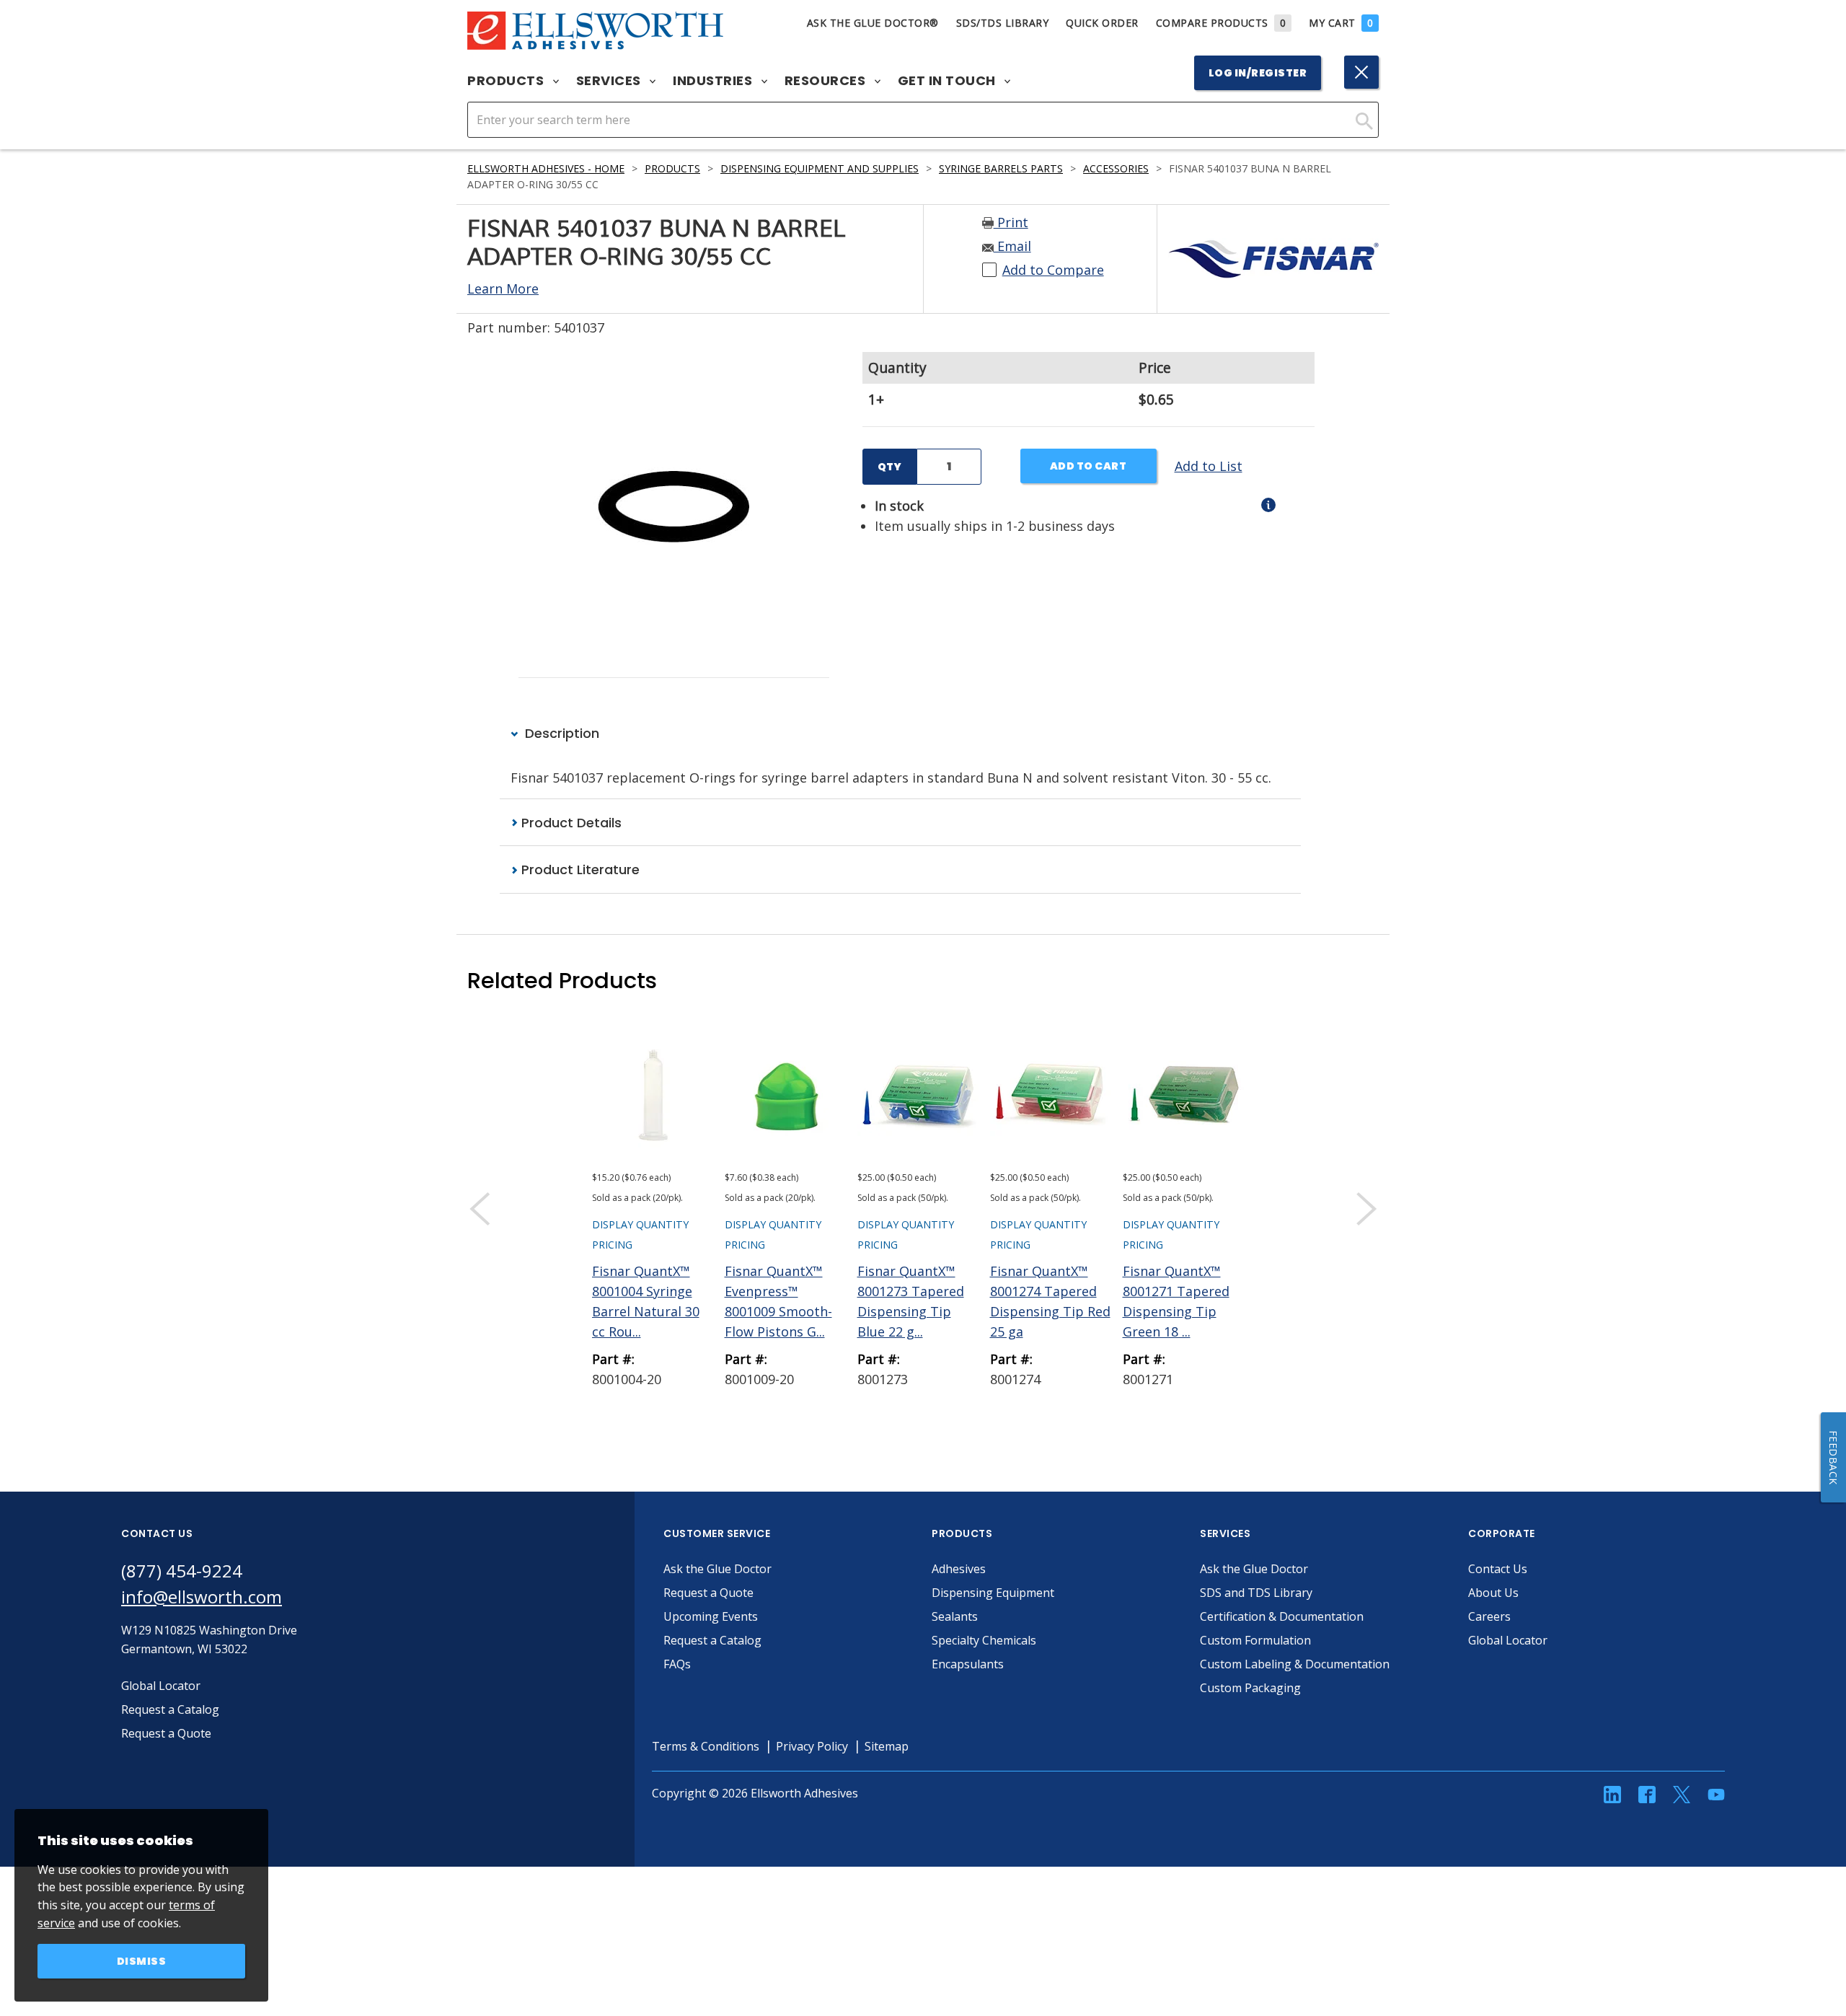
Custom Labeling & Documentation (1295, 1664)
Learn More (503, 289)
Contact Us (1498, 1569)
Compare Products (1221, 23)
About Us (1493, 1593)
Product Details (570, 823)
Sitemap (887, 1746)
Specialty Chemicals (984, 1640)
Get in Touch (949, 81)
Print (1011, 222)
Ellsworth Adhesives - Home (546, 168)
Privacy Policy (812, 1746)
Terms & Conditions (706, 1746)
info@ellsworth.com (202, 1597)
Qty (889, 467)
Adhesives (959, 1569)
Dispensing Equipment (993, 1593)
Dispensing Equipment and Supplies (820, 168)
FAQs (677, 1664)
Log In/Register (1258, 73)
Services (610, 81)
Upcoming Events (711, 1616)
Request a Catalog (712, 1640)
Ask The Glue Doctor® (873, 23)
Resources (827, 81)
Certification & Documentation (1282, 1616)
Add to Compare (1053, 270)
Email (1012, 246)
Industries (714, 81)
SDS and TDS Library (1256, 1593)
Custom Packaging (1250, 1688)
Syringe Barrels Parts (1001, 168)
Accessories (1116, 168)
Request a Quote (708, 1593)
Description (560, 733)
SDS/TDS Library (1003, 23)
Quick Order (1102, 23)
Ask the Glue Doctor (717, 1569)
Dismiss (142, 1961)
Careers (1489, 1616)
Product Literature (579, 870)
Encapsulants (968, 1664)
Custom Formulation (1255, 1640)
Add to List (1209, 466)
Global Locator (1508, 1640)
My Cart (1341, 23)
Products (507, 81)
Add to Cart (1088, 466)
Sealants (955, 1616)
